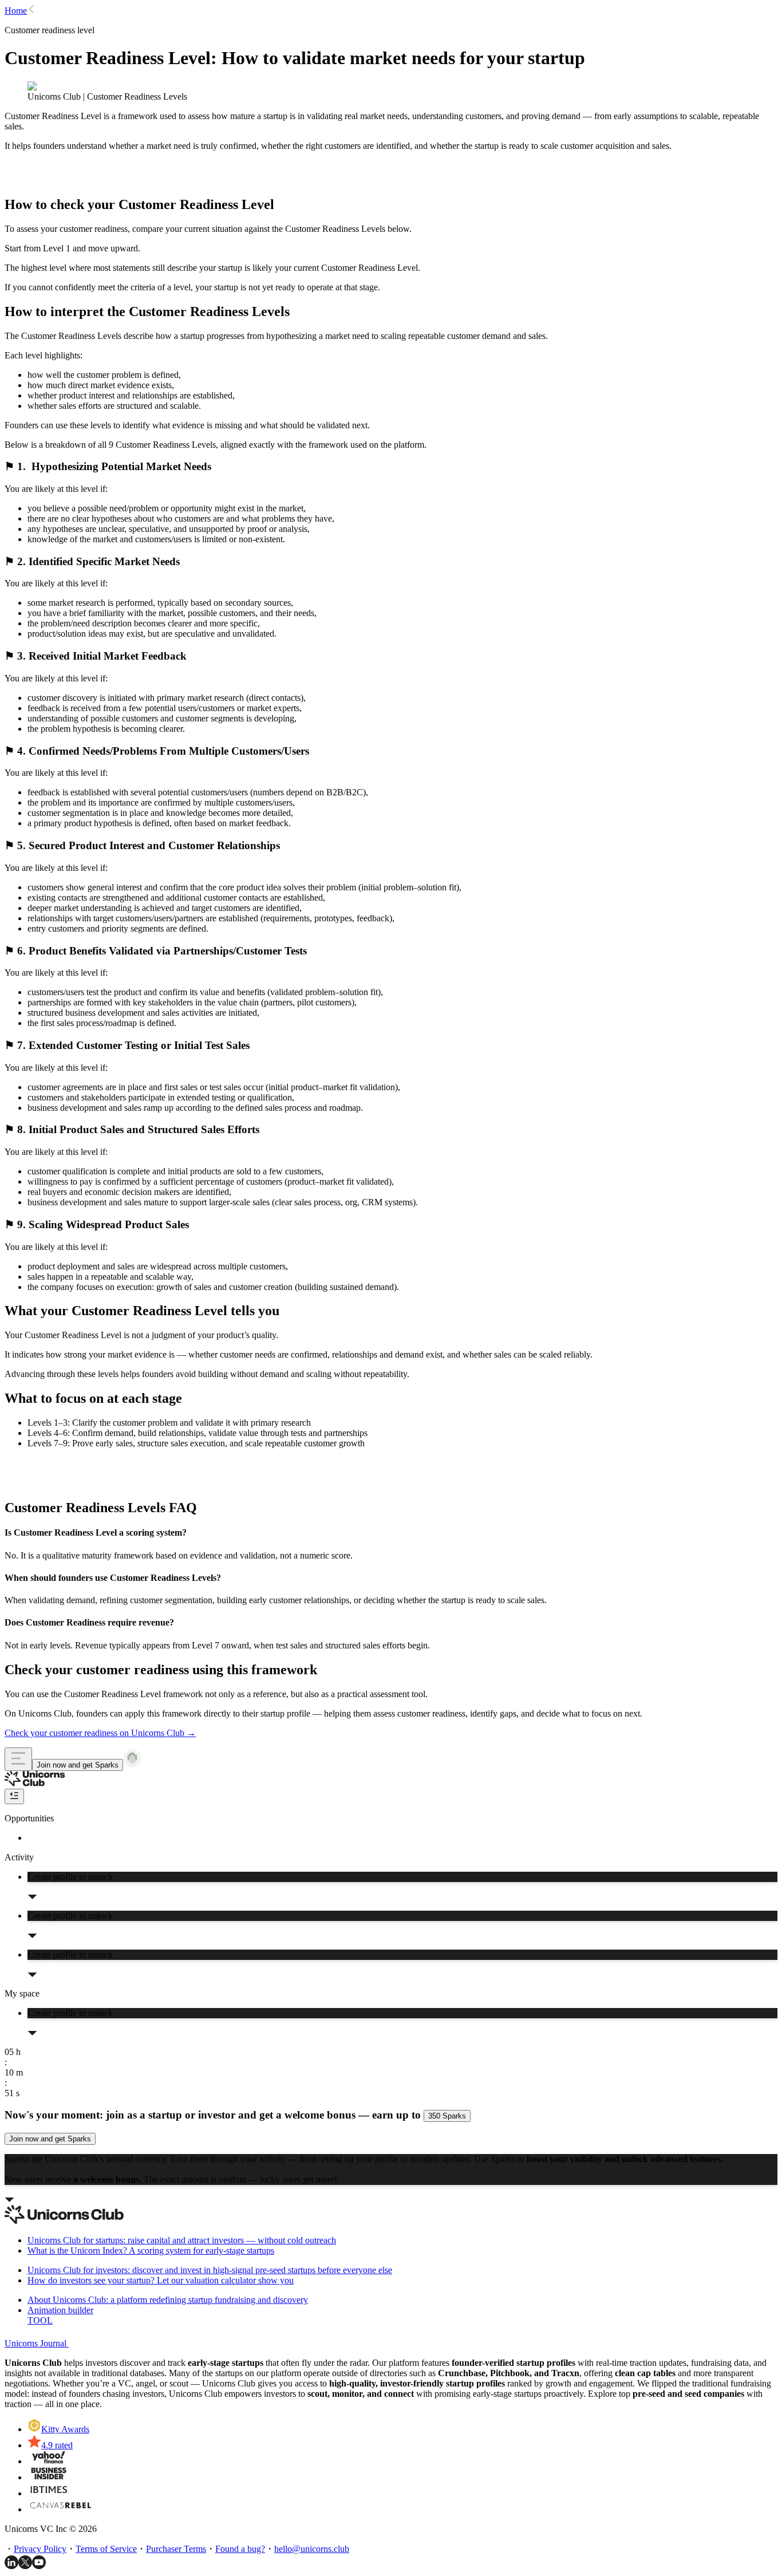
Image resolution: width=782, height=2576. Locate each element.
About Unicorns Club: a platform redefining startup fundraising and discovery (168, 2300)
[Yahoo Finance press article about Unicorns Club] (49, 2461)
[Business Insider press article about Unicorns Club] (49, 2477)
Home (16, 11)
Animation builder (60, 2315)
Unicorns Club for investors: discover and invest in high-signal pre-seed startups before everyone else (210, 2270)
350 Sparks (447, 2116)
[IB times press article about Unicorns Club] (49, 2493)
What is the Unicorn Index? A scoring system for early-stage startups (151, 2250)
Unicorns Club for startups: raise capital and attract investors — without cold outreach (182, 2240)
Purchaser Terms (176, 2549)
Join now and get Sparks (78, 1765)
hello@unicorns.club (312, 2549)
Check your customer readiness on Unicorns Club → (100, 1733)
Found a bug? (240, 2549)
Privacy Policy (40, 2549)
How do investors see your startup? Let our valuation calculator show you (161, 2280)
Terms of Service (106, 2549)
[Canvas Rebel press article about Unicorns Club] (60, 2509)
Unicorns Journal (37, 2343)
